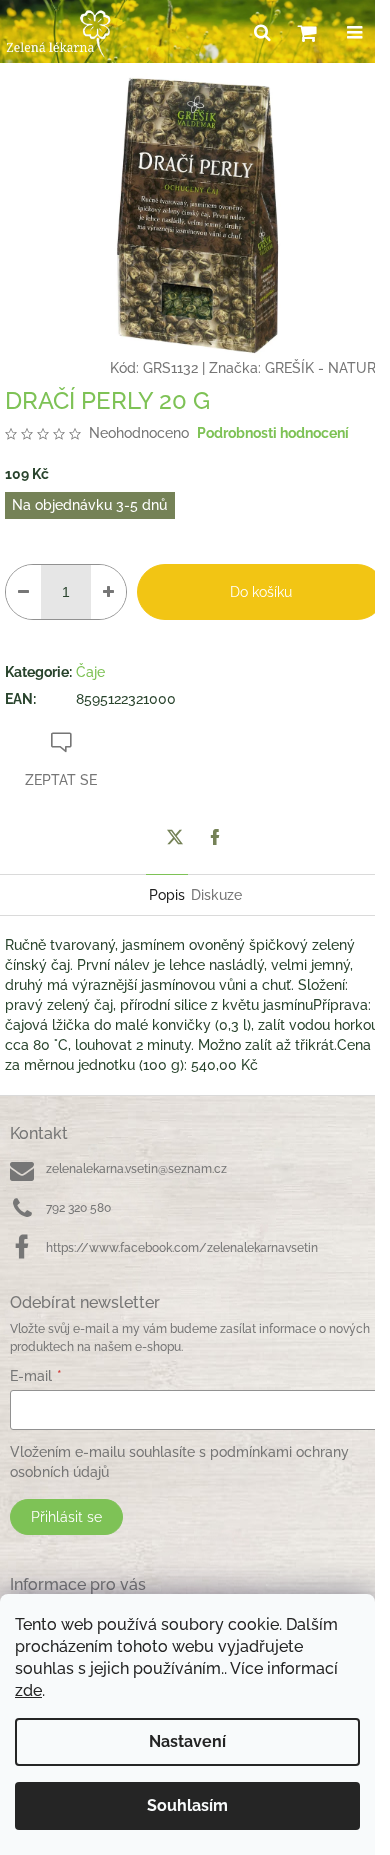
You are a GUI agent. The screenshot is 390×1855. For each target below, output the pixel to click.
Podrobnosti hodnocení (273, 433)
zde (28, 1690)
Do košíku (261, 592)
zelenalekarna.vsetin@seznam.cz (136, 1169)
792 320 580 (78, 1208)
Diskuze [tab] (216, 895)
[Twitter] (175, 837)
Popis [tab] (167, 895)
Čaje (90, 672)
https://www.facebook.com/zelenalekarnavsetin (182, 1248)
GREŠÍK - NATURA (325, 368)
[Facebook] (215, 837)
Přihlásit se (66, 1517)
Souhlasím (187, 1805)
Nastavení (187, 1741)
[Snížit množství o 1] (23, 592)
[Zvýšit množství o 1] (108, 592)
